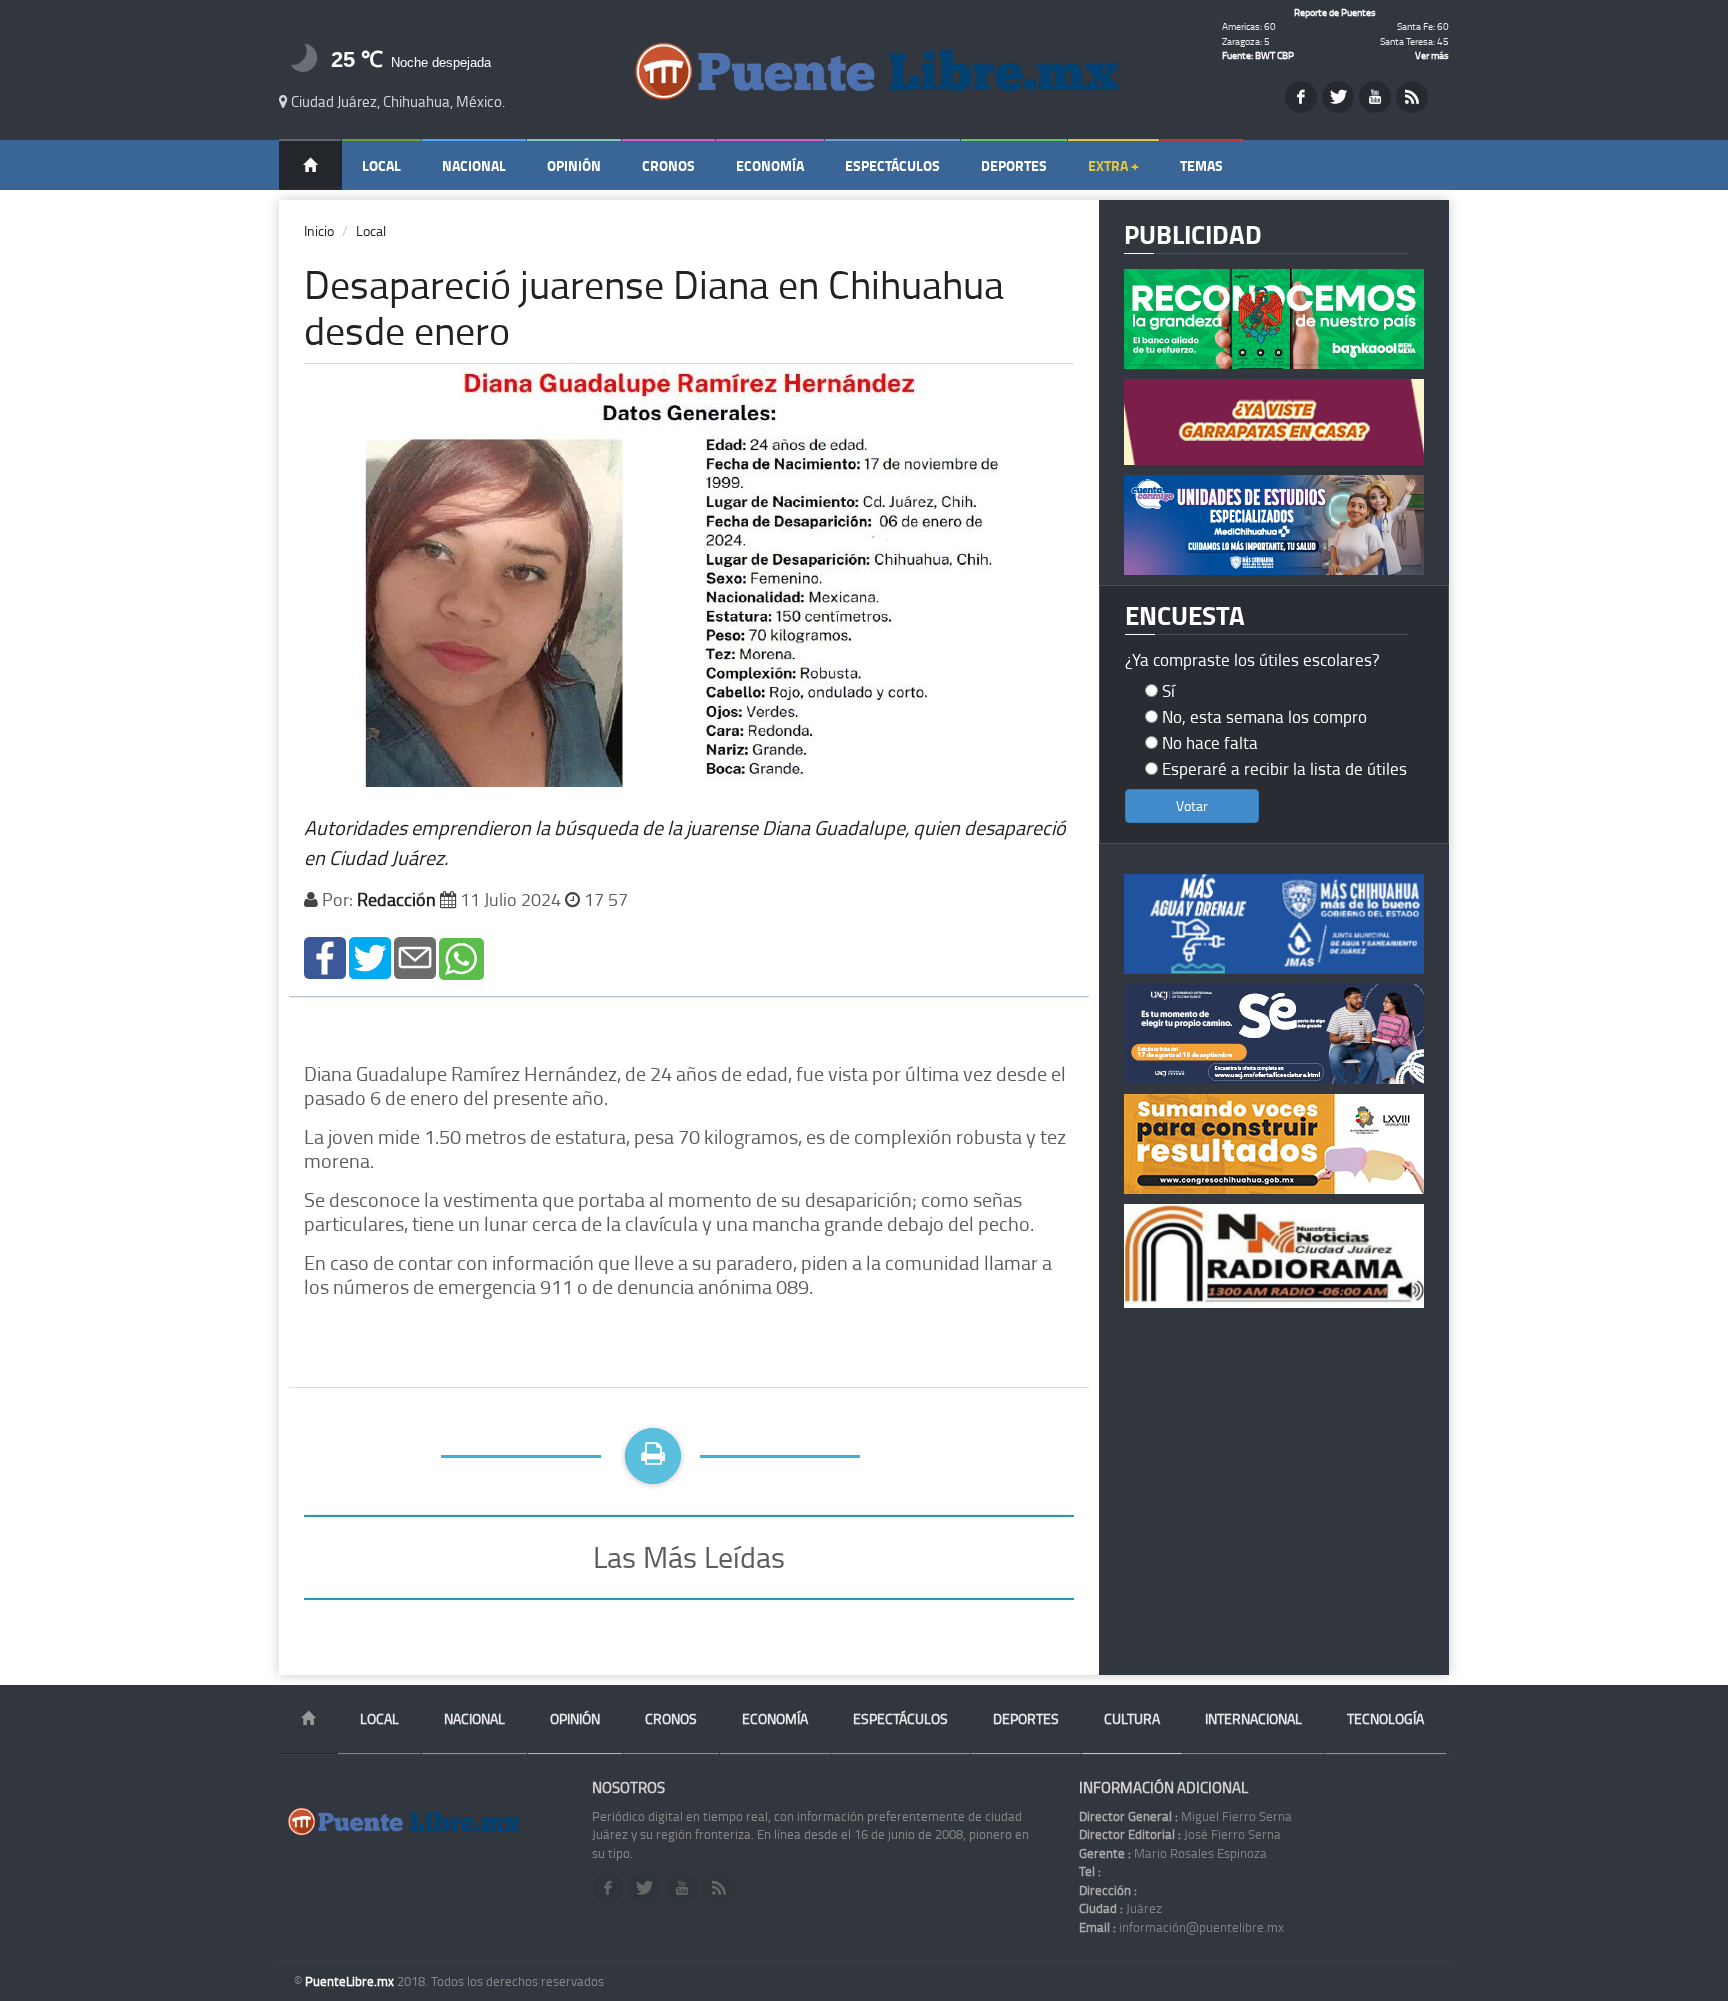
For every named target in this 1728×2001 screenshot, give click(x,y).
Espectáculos (892, 165)
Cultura (1132, 1718)
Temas (1201, 165)
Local (381, 165)
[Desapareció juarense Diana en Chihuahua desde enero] (325, 956)
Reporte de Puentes (1335, 12)
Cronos (668, 165)
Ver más (1432, 55)
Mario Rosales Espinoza (1173, 1853)
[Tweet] (370, 956)
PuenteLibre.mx (351, 1981)
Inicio (319, 230)
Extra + (1113, 165)
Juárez (1120, 1908)
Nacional (474, 165)
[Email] (415, 956)
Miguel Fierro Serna (1185, 1816)
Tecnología (1385, 1718)
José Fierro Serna (1180, 1834)
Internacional (1253, 1718)
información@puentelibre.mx (1181, 1927)
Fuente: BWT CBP (1258, 55)
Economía (770, 165)
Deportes (1014, 165)
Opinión (574, 165)
